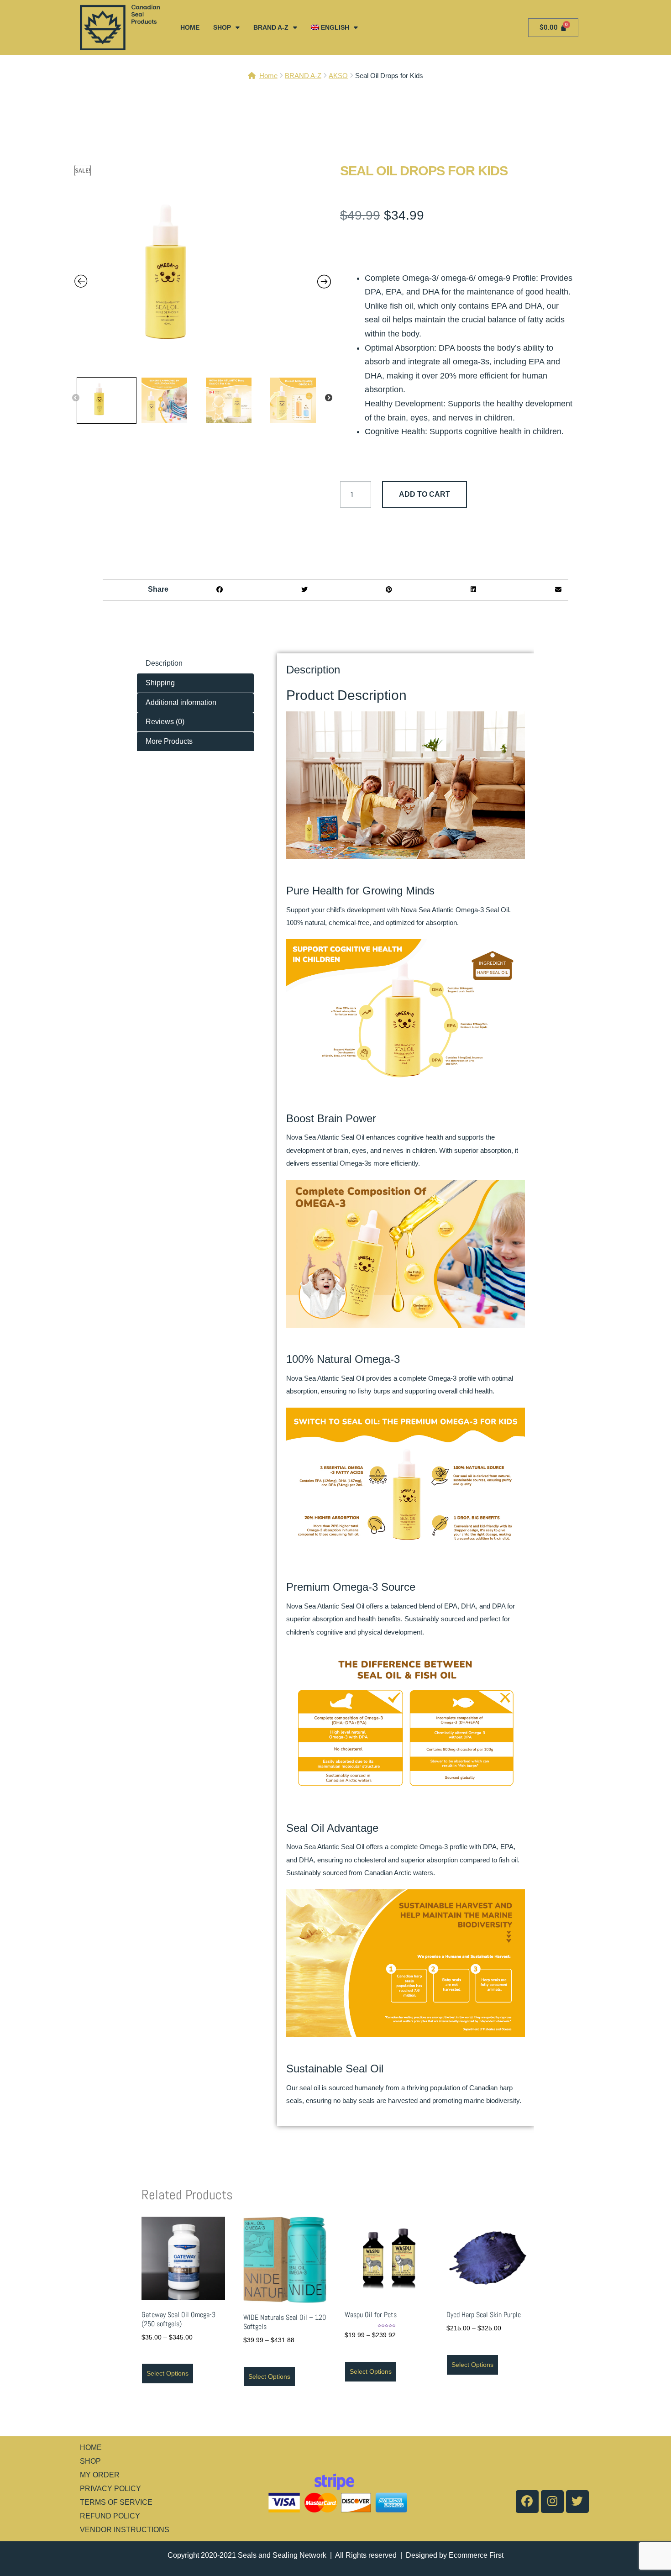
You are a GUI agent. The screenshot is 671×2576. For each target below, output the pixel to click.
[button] (220, 590)
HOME (190, 27)
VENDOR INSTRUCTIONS (125, 2530)
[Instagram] (552, 2502)
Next (329, 398)
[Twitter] (577, 2502)
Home (268, 76)
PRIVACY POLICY (110, 2489)
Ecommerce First (476, 2555)
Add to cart (425, 494)
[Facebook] (527, 2502)
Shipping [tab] (160, 683)
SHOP (222, 27)
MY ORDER (100, 2475)
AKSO (338, 76)
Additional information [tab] (181, 702)
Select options (168, 2373)
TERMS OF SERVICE (116, 2502)
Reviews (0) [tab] (165, 722)
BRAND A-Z (271, 27)
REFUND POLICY (110, 2516)
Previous (76, 398)
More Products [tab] (169, 741)
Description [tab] (164, 663)
